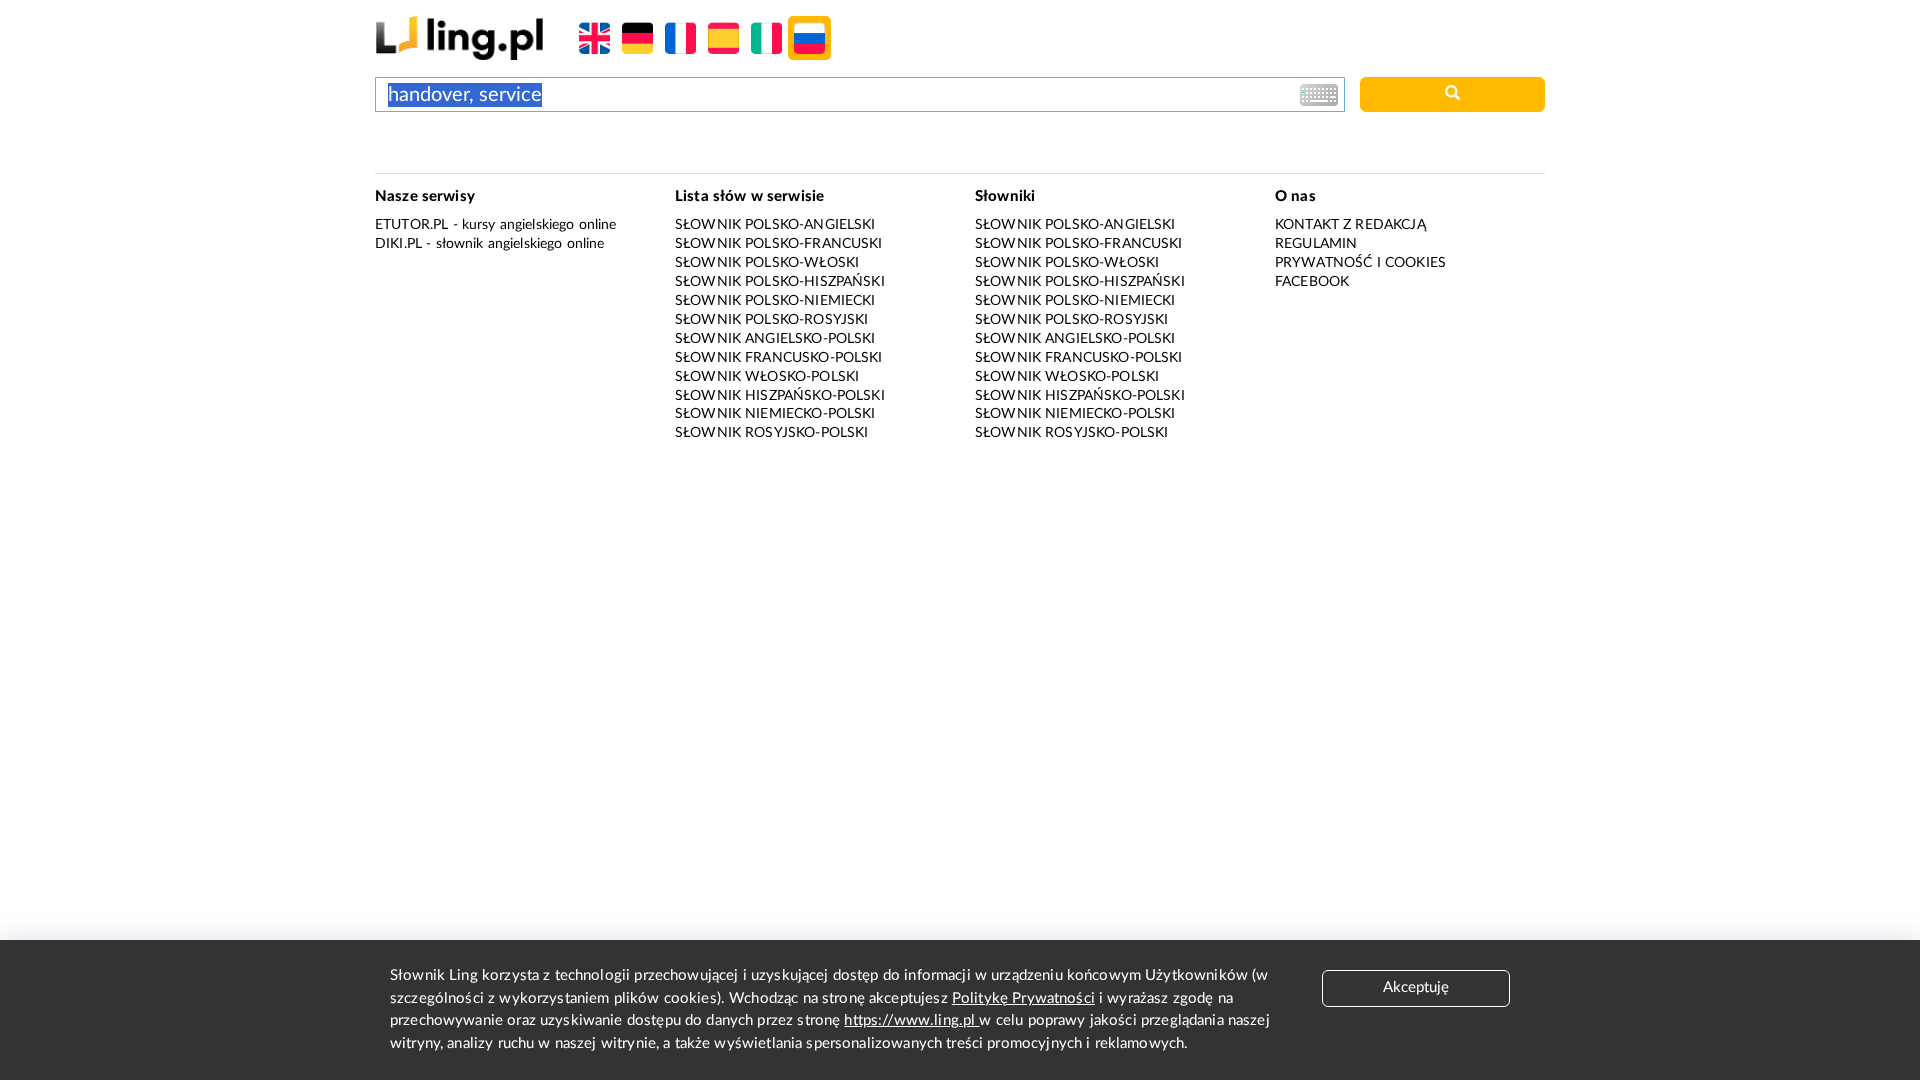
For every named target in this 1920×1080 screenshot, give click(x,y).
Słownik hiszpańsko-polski (780, 396)
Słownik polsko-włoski (767, 263)
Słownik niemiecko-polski (775, 414)
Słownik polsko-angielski (775, 225)
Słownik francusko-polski (779, 358)
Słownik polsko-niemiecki (775, 301)
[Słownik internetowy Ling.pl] (459, 37)
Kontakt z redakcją (1350, 225)
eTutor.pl (411, 225)
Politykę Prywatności (1023, 998)
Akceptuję (1416, 987)
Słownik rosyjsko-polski (771, 433)
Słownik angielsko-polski (775, 339)
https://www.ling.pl (911, 1020)
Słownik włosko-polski (767, 377)
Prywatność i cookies (1360, 263)
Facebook (1312, 282)
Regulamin (1316, 244)
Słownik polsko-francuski (779, 244)
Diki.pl (398, 244)
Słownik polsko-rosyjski (771, 320)
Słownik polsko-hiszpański (780, 282)
